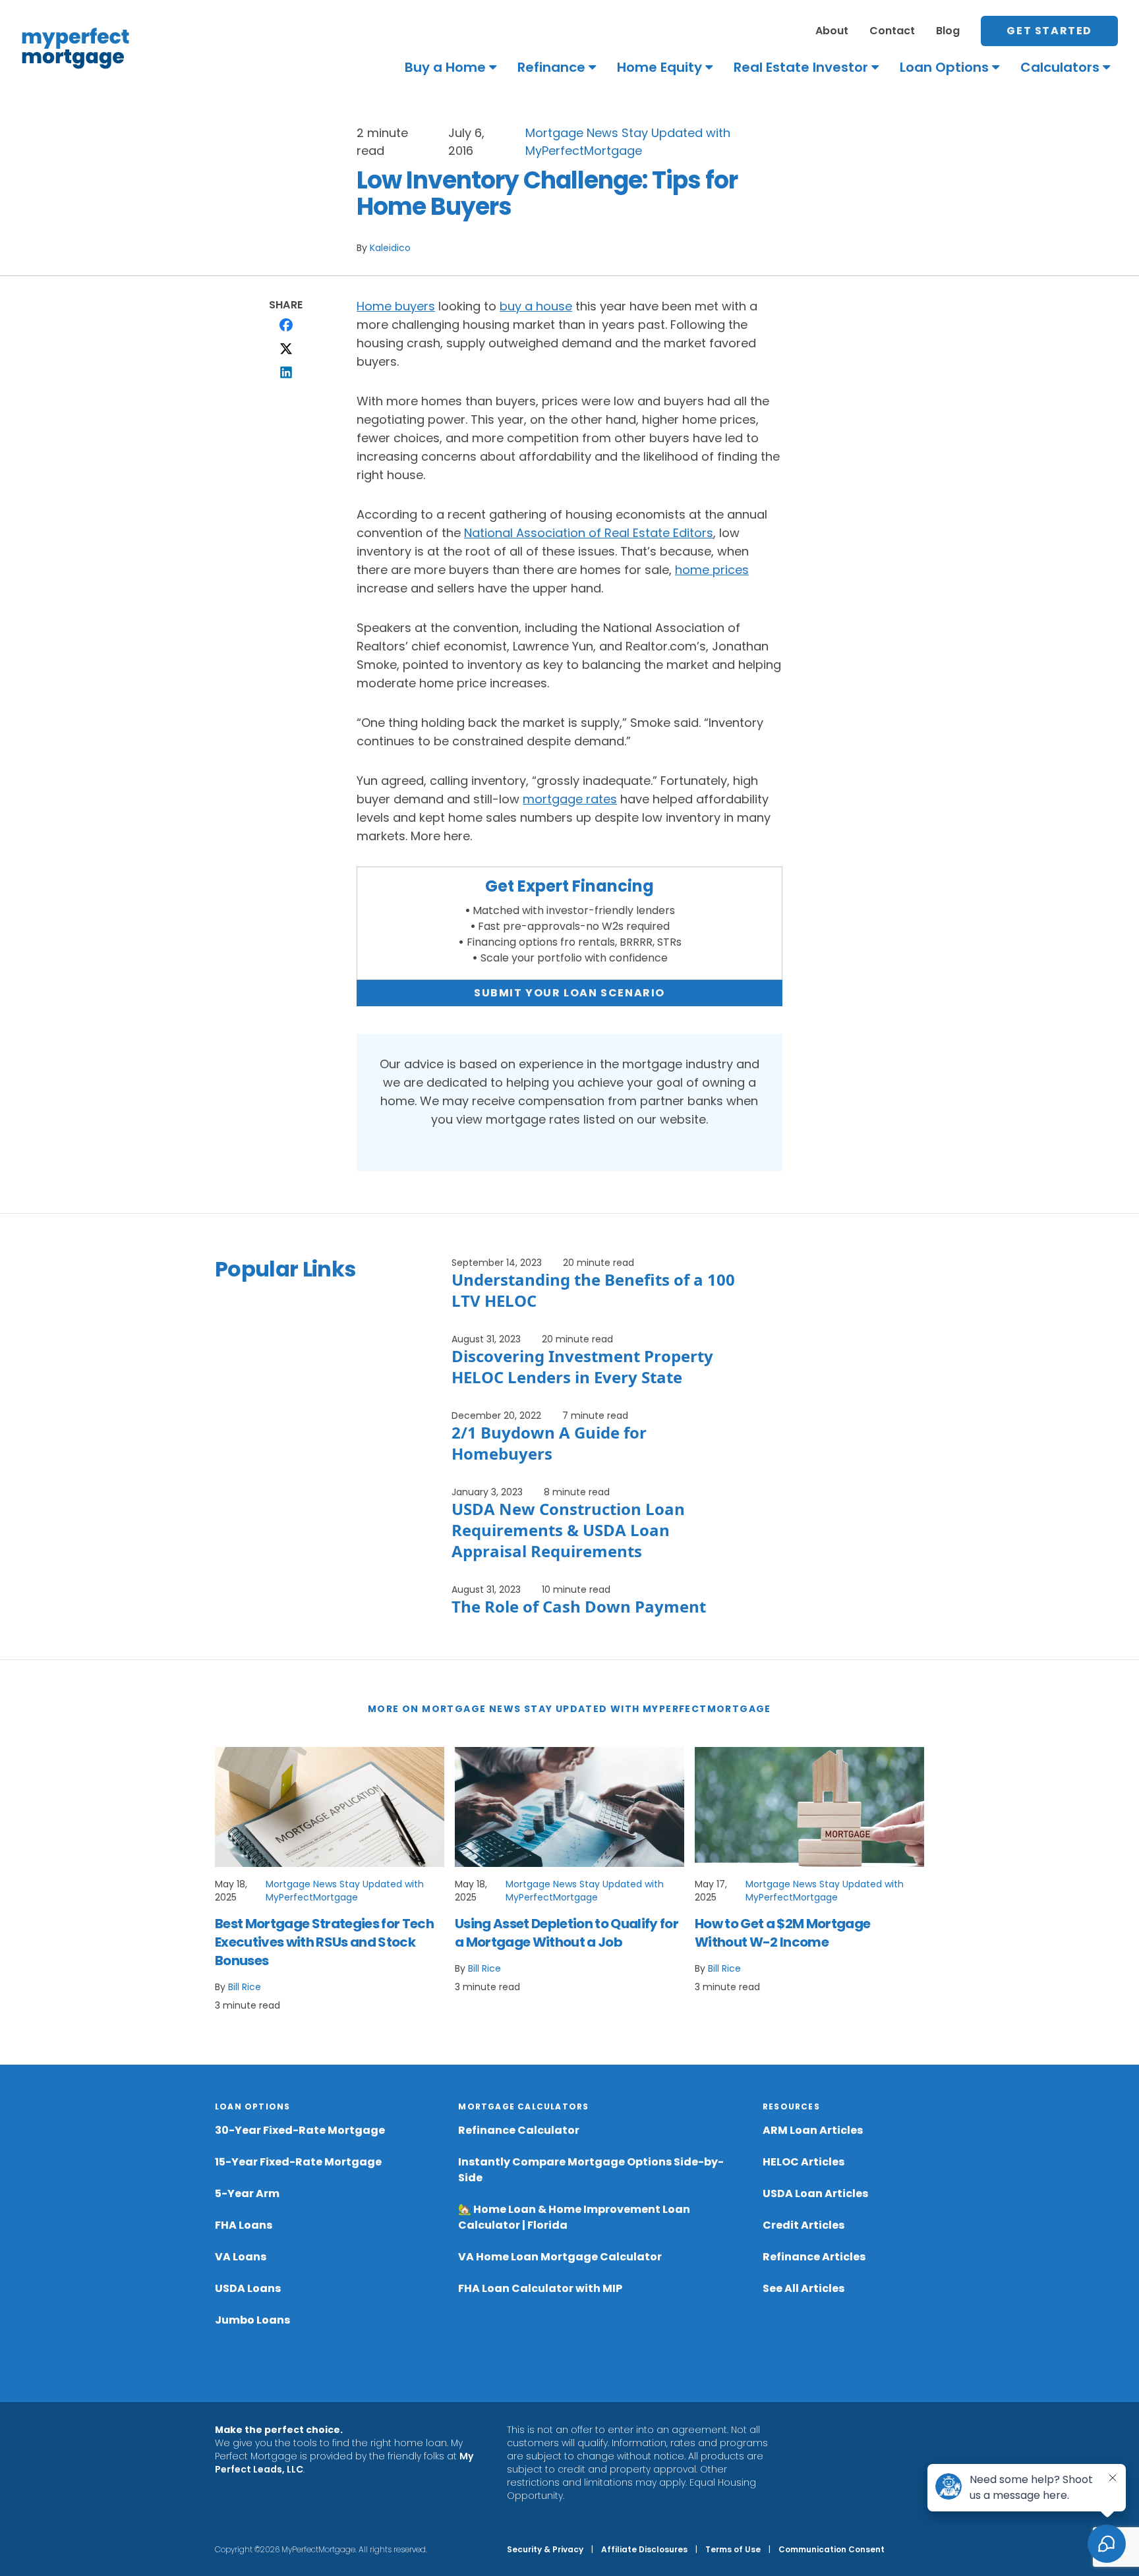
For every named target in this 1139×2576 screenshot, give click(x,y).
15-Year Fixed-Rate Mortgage (298, 2162)
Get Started (1049, 31)
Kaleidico (390, 248)
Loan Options (944, 67)
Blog (948, 31)
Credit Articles (803, 2225)
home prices (712, 570)
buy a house (536, 306)
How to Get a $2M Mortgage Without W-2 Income (782, 1933)
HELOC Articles (803, 2162)
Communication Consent (832, 2549)
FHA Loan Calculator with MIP (540, 2288)
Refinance (551, 67)
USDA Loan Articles (815, 2193)
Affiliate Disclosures (644, 2549)
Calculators (1060, 67)
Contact (892, 31)
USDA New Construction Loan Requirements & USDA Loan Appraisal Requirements (568, 1530)
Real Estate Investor (801, 67)
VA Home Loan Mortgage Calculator (560, 2257)
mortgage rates (570, 799)
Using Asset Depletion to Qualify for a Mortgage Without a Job (567, 1933)
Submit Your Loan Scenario (569, 993)
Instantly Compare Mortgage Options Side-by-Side (591, 2170)
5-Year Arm (247, 2193)
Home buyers (396, 306)
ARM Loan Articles (813, 2130)
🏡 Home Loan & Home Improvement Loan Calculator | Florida (574, 2217)
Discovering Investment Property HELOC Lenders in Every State (582, 1366)
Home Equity (659, 67)
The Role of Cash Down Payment (579, 1606)
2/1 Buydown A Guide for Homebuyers (549, 1443)
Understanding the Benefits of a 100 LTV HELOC (593, 1290)
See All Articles (803, 2288)
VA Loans (241, 2257)
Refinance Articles (814, 2257)
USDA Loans (248, 2288)
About (832, 31)
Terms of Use (733, 2549)
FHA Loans (244, 2225)
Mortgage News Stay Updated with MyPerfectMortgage (345, 1891)
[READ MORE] (330, 1807)
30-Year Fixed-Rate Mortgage (300, 2130)
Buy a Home (445, 67)
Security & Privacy (545, 2549)
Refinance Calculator (519, 2130)
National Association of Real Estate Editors (589, 533)
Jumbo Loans (252, 2320)
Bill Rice (245, 1987)
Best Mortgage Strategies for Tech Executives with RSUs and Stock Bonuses (324, 1942)
